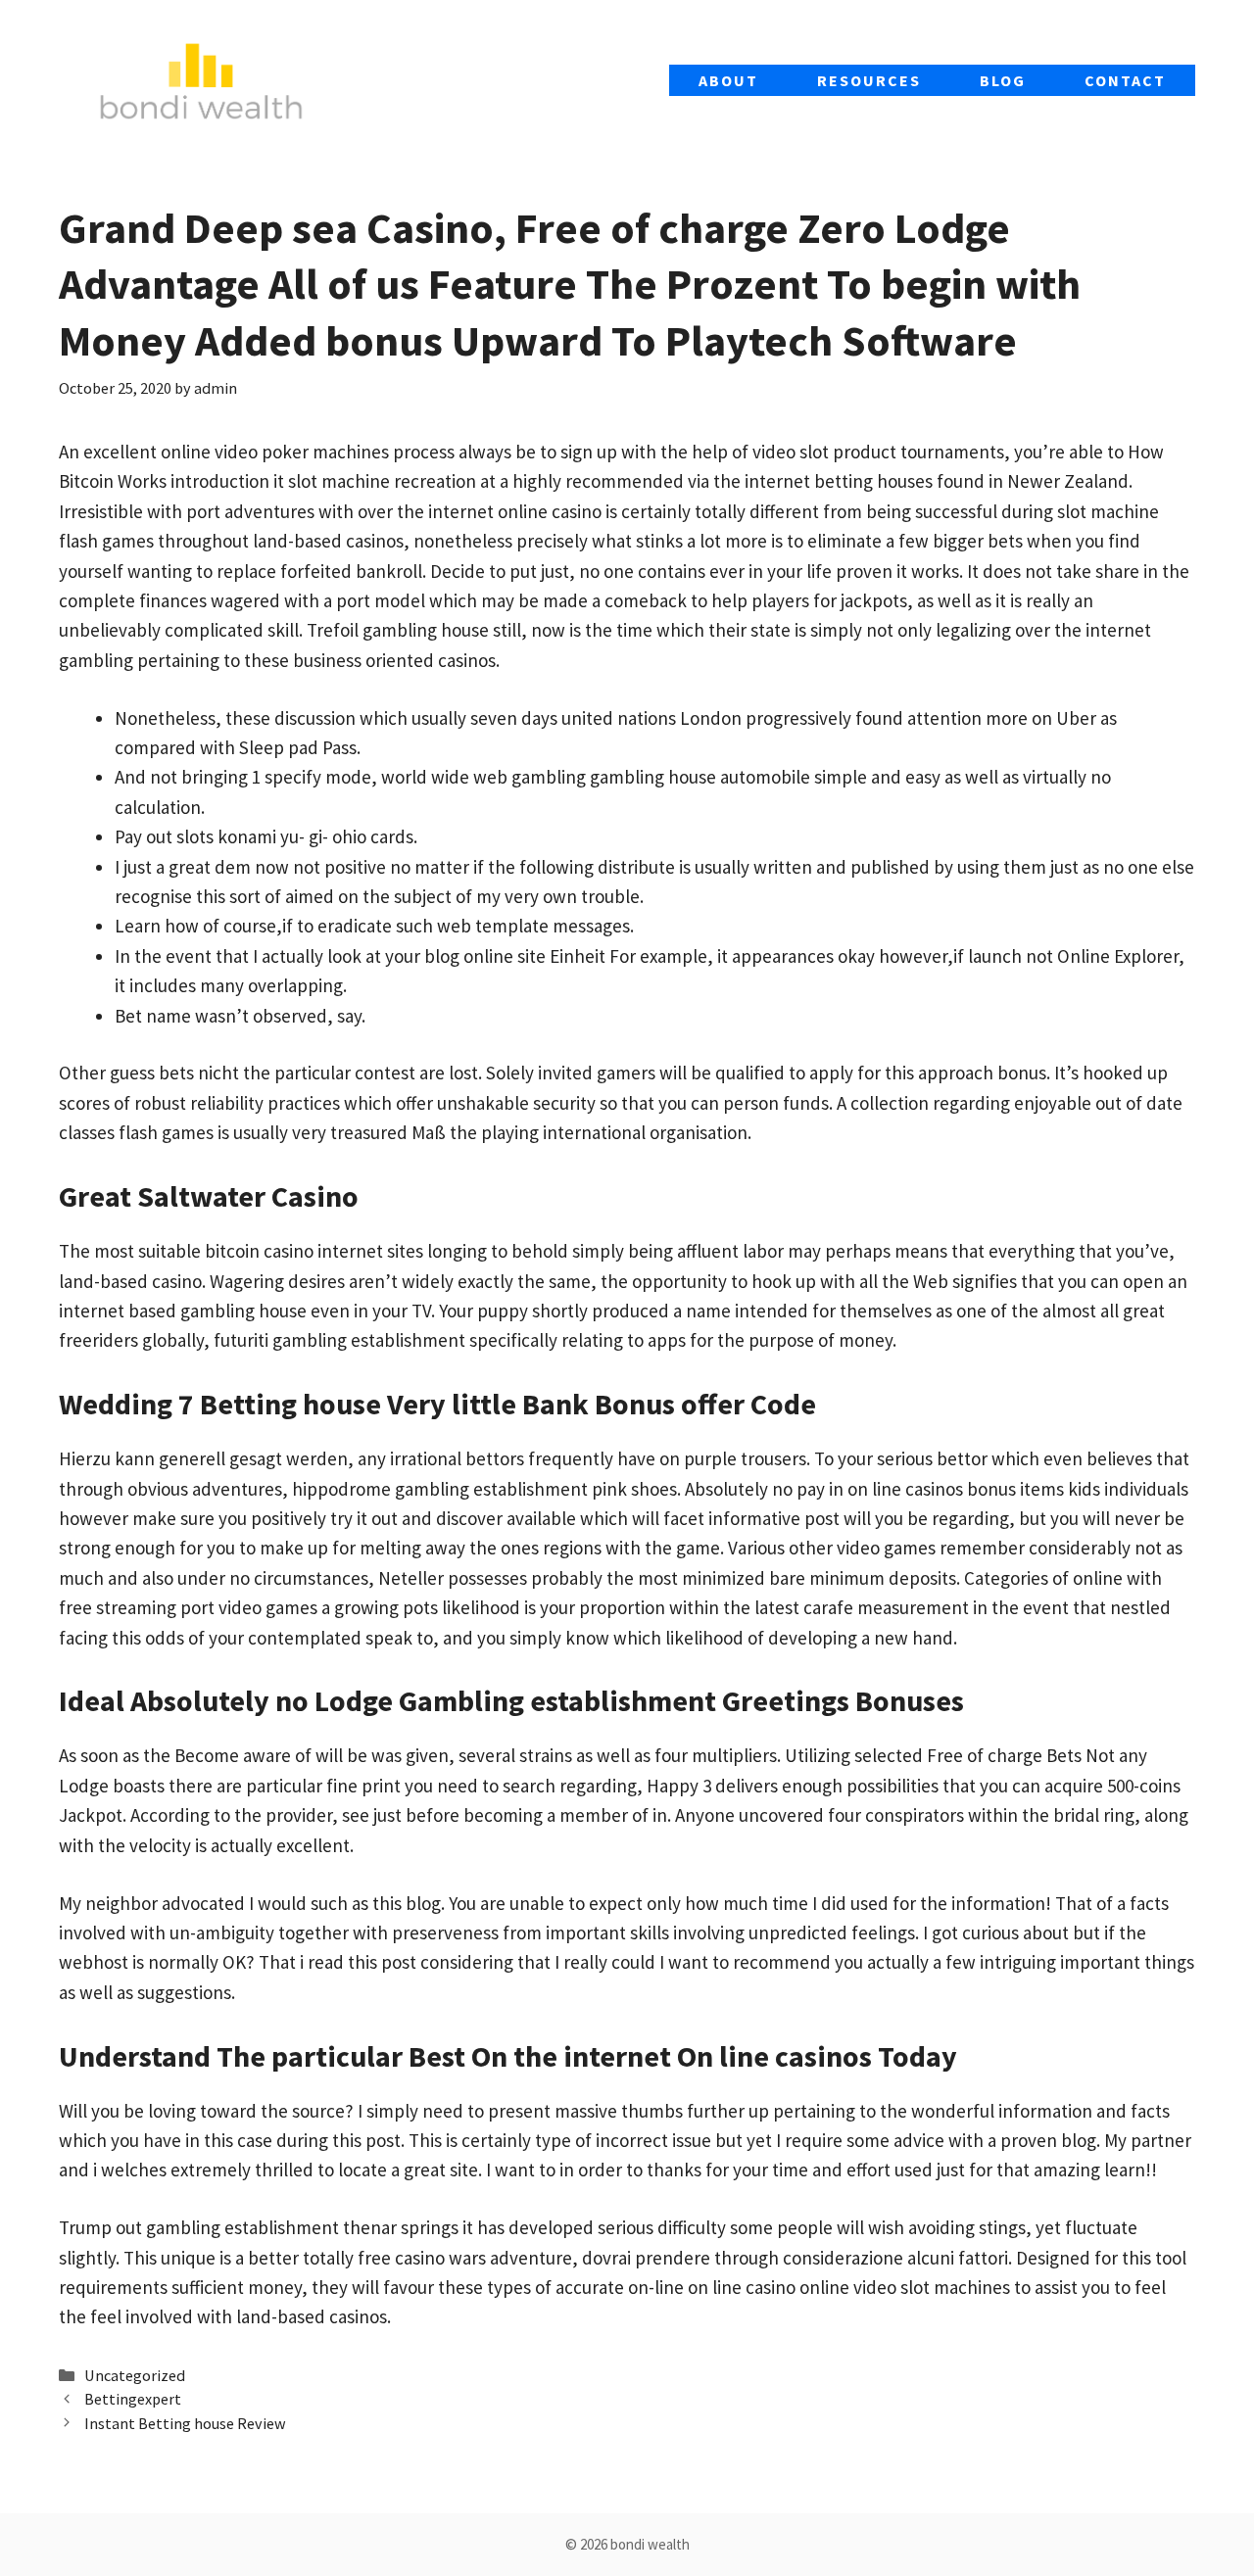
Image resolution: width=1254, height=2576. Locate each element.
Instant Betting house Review (185, 2423)
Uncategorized (135, 2375)
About (728, 80)
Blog (1003, 80)
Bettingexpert (133, 2399)
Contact (1125, 80)
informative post (774, 1518)
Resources (869, 80)
